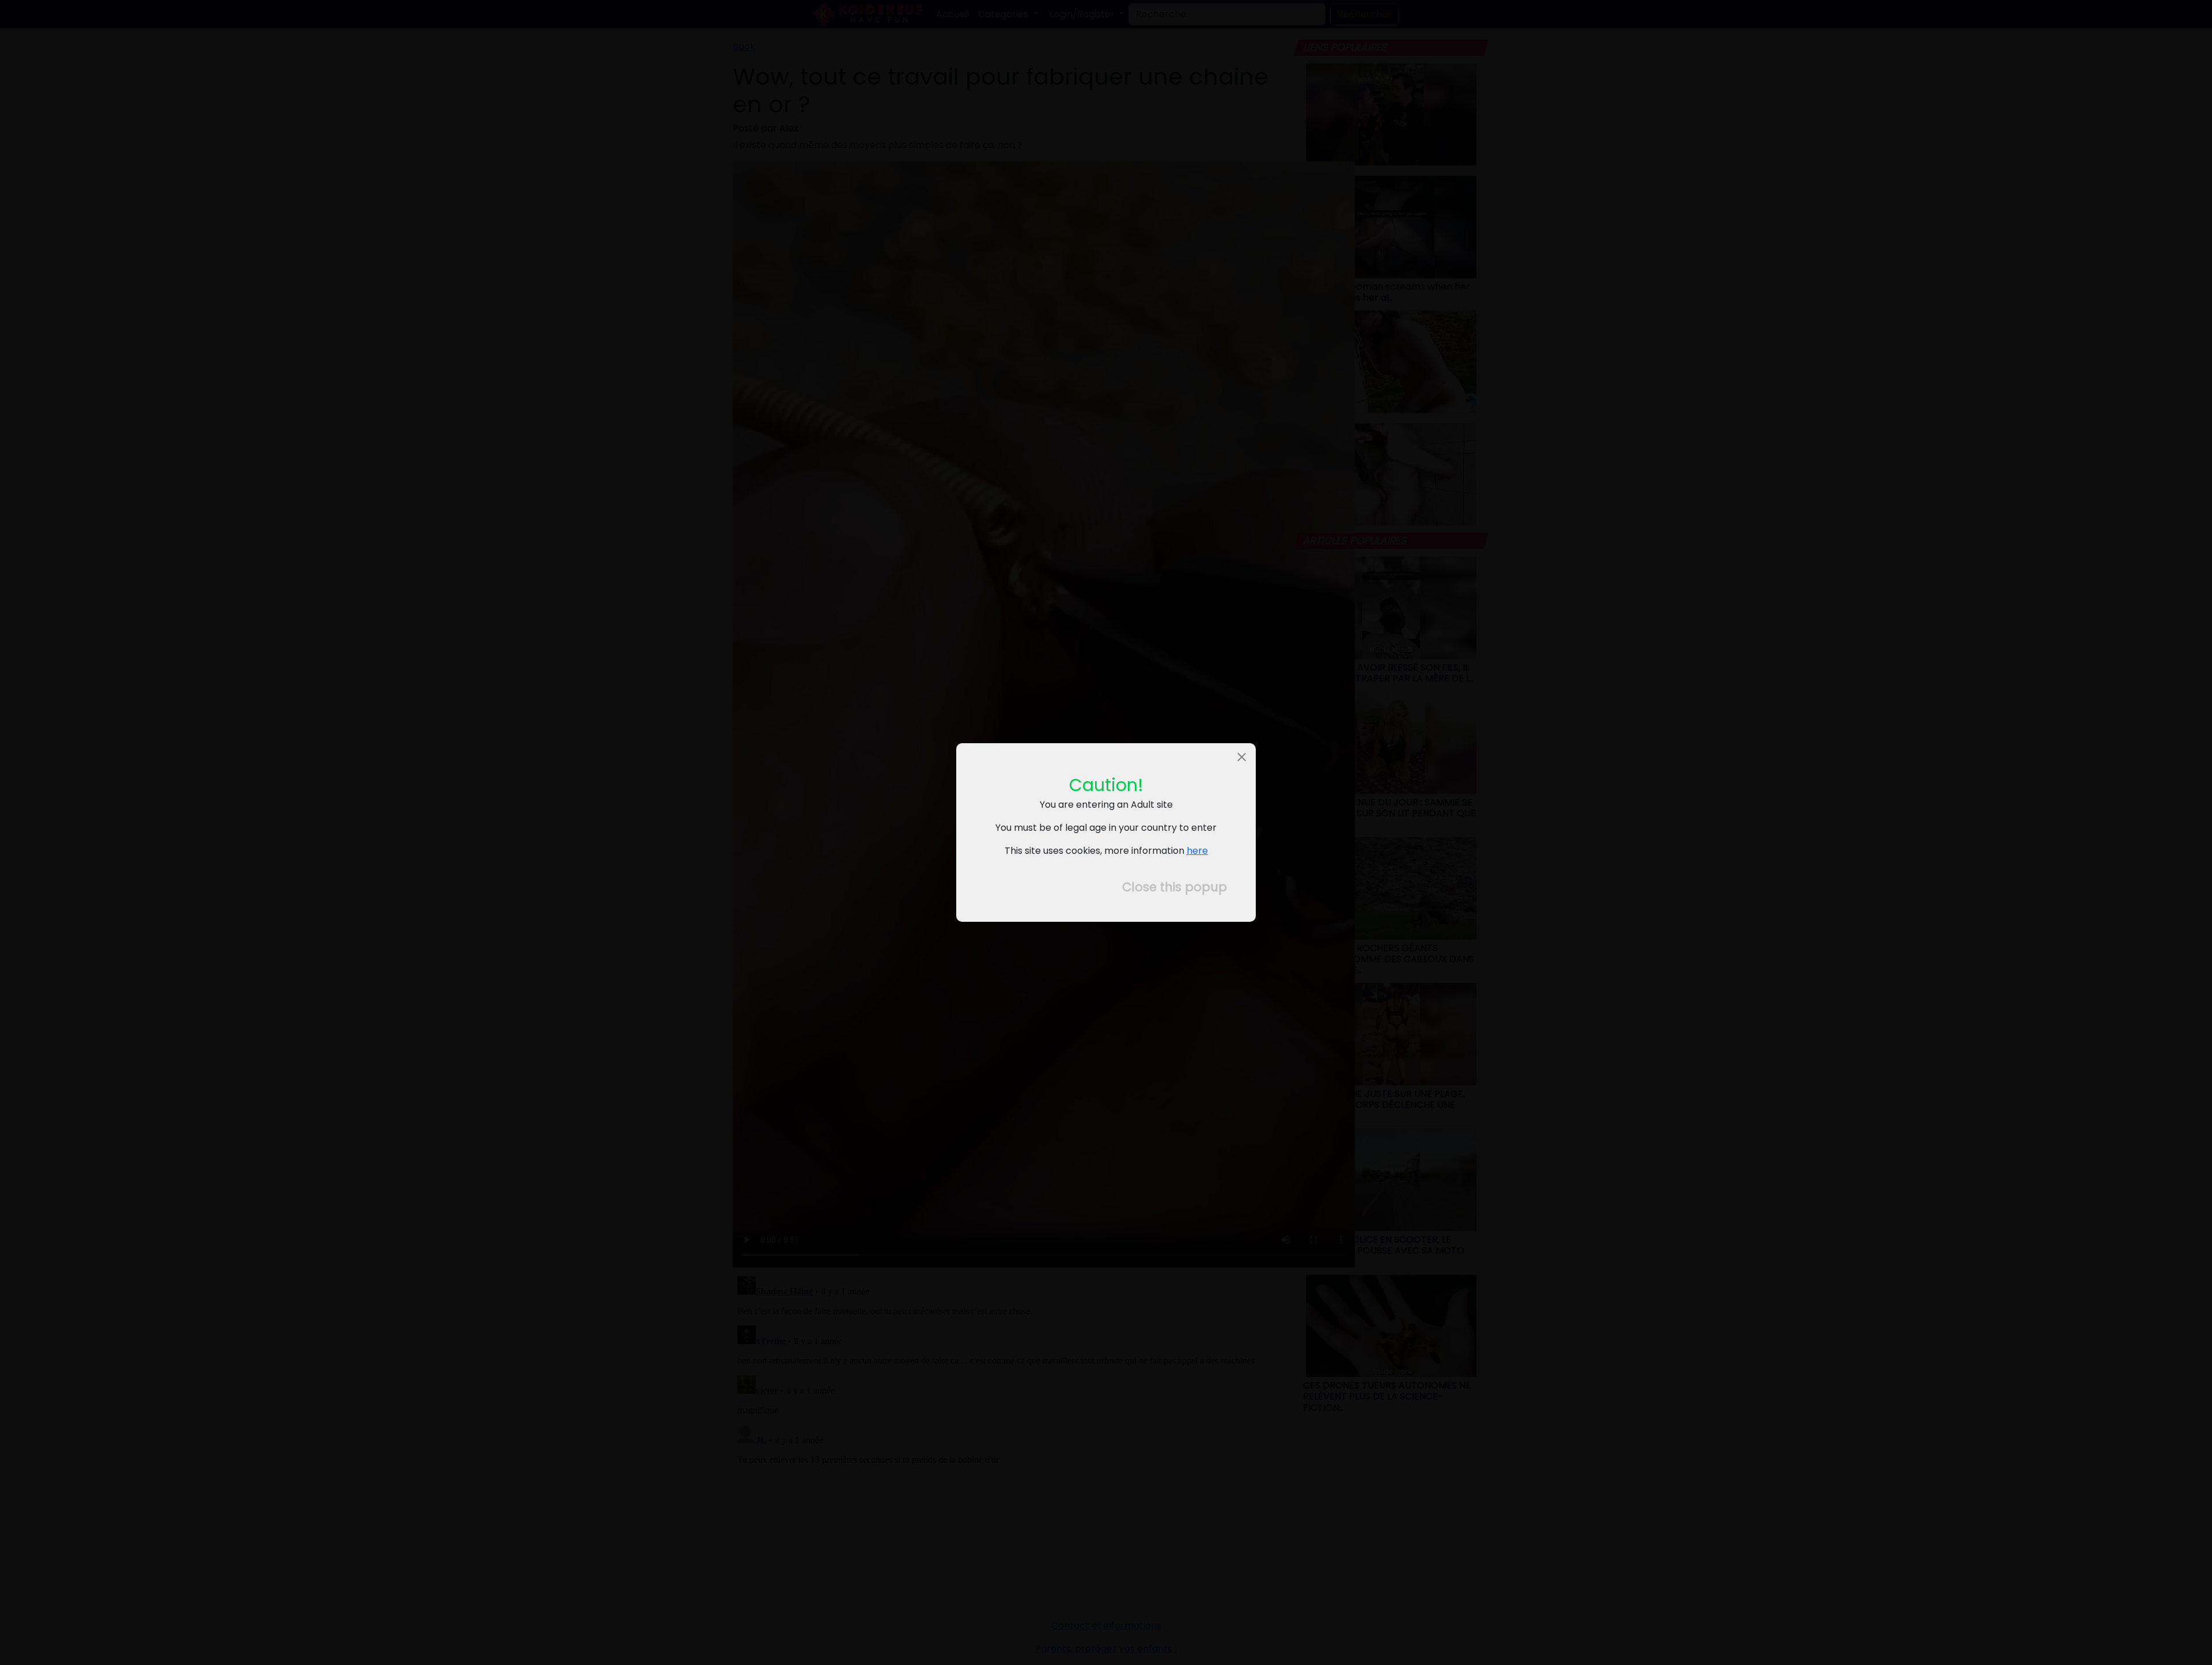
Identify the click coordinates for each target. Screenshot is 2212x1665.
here (1197, 851)
